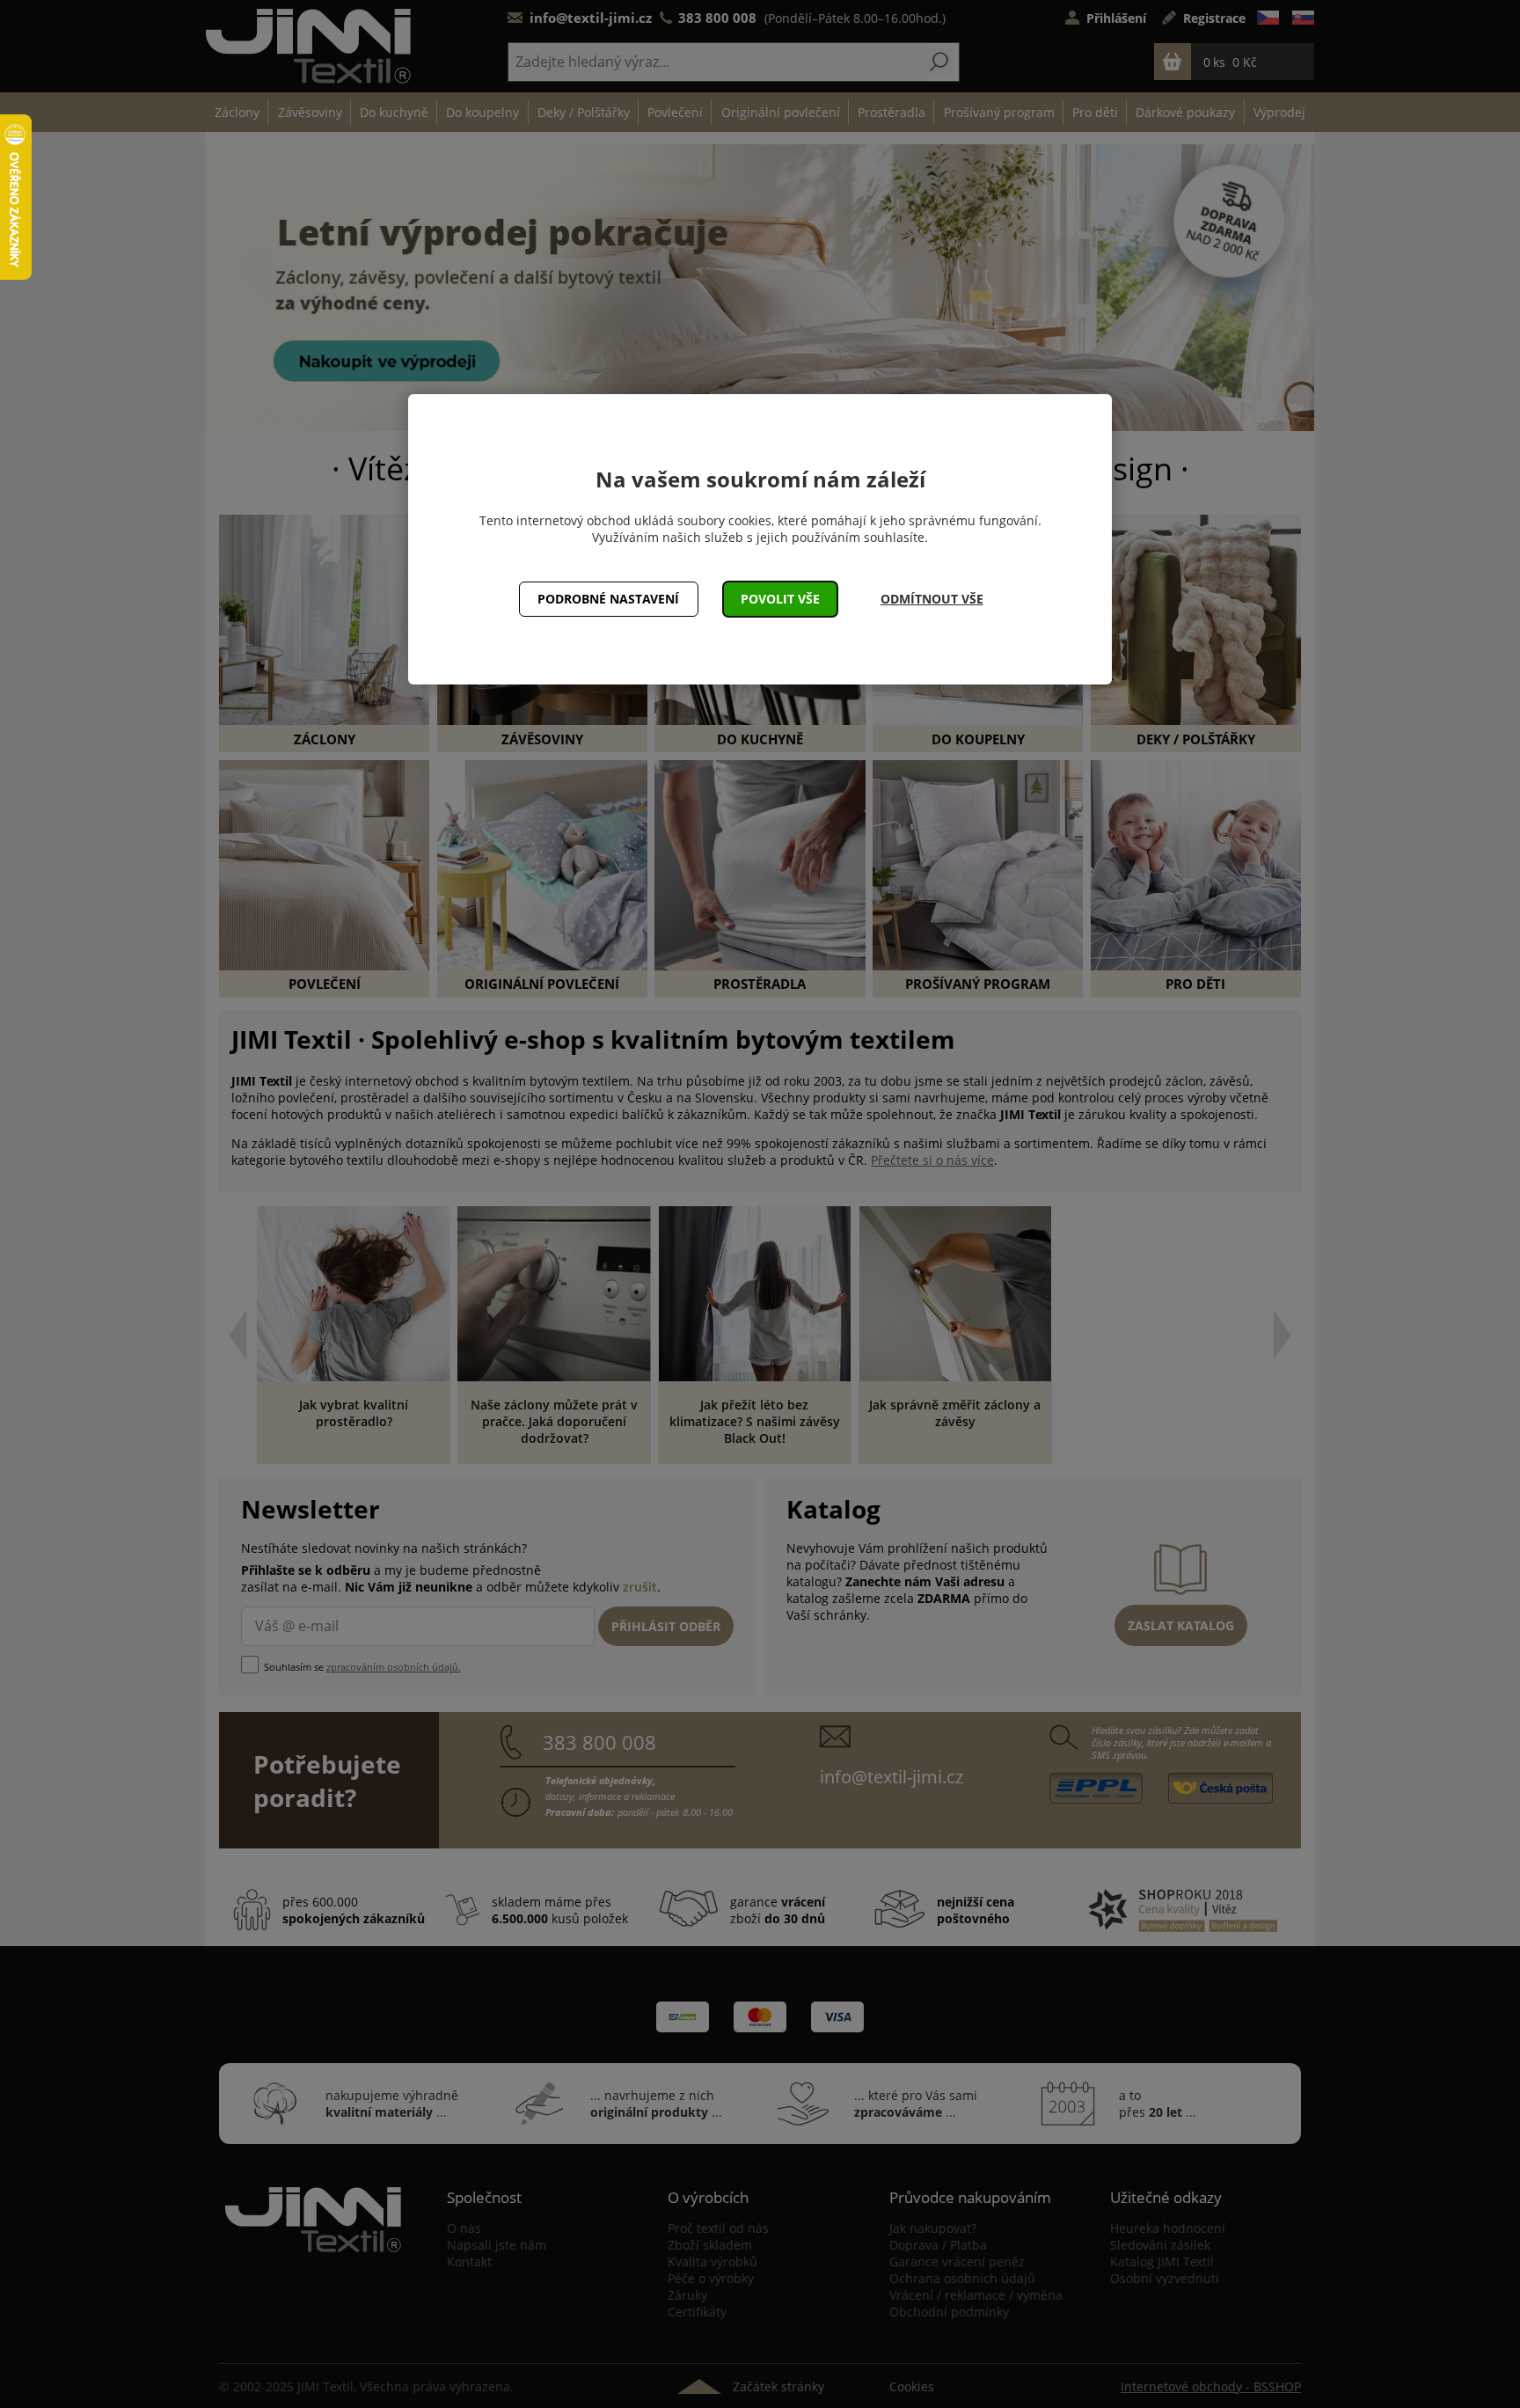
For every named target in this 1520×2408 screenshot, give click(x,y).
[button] (781, 599)
